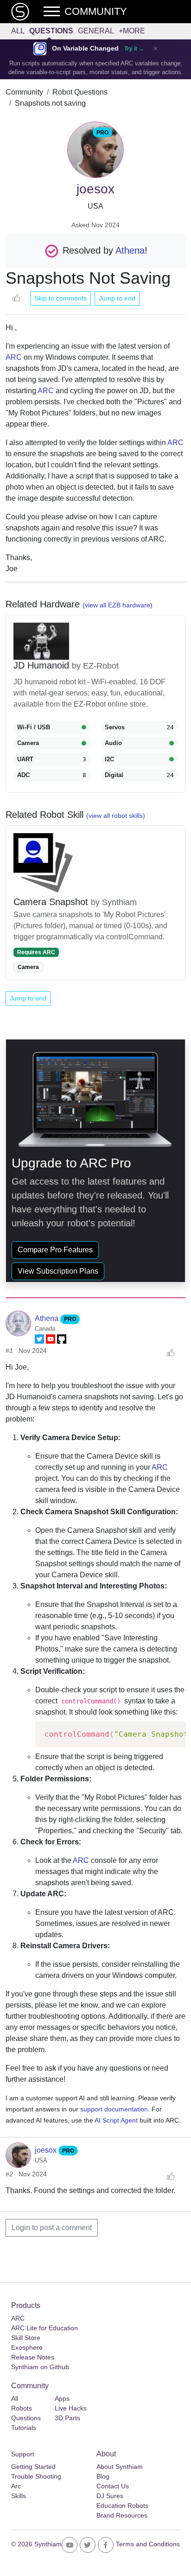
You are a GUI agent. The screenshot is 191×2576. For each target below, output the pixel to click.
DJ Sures (110, 2496)
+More (132, 31)
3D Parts (67, 2418)
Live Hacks (71, 2408)
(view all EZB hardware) (118, 605)
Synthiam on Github (40, 2367)
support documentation (114, 2109)
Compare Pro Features (55, 1250)
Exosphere (27, 2347)
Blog (103, 2476)
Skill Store (26, 2338)
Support (23, 2454)
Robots (22, 2408)
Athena (130, 250)
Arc (16, 2486)
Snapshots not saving (50, 103)
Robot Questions (80, 92)
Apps (62, 2398)
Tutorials (24, 2428)
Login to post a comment (52, 2228)
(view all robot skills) (116, 816)
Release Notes (33, 2357)
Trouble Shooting (36, 2476)
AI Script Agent (116, 2120)
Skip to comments (60, 298)
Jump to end (117, 298)
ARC (14, 357)
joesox (47, 2150)
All (18, 31)
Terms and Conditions (148, 2544)
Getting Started (33, 2467)
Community (24, 92)
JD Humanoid (43, 665)
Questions (51, 31)
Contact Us (113, 2486)
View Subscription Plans (58, 1271)
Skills (19, 2496)
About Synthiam (120, 2467)
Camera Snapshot (52, 902)
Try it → (134, 49)
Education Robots (122, 2506)
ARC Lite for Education (45, 2328)
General (96, 31)
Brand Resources (122, 2515)
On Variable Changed (85, 48)
